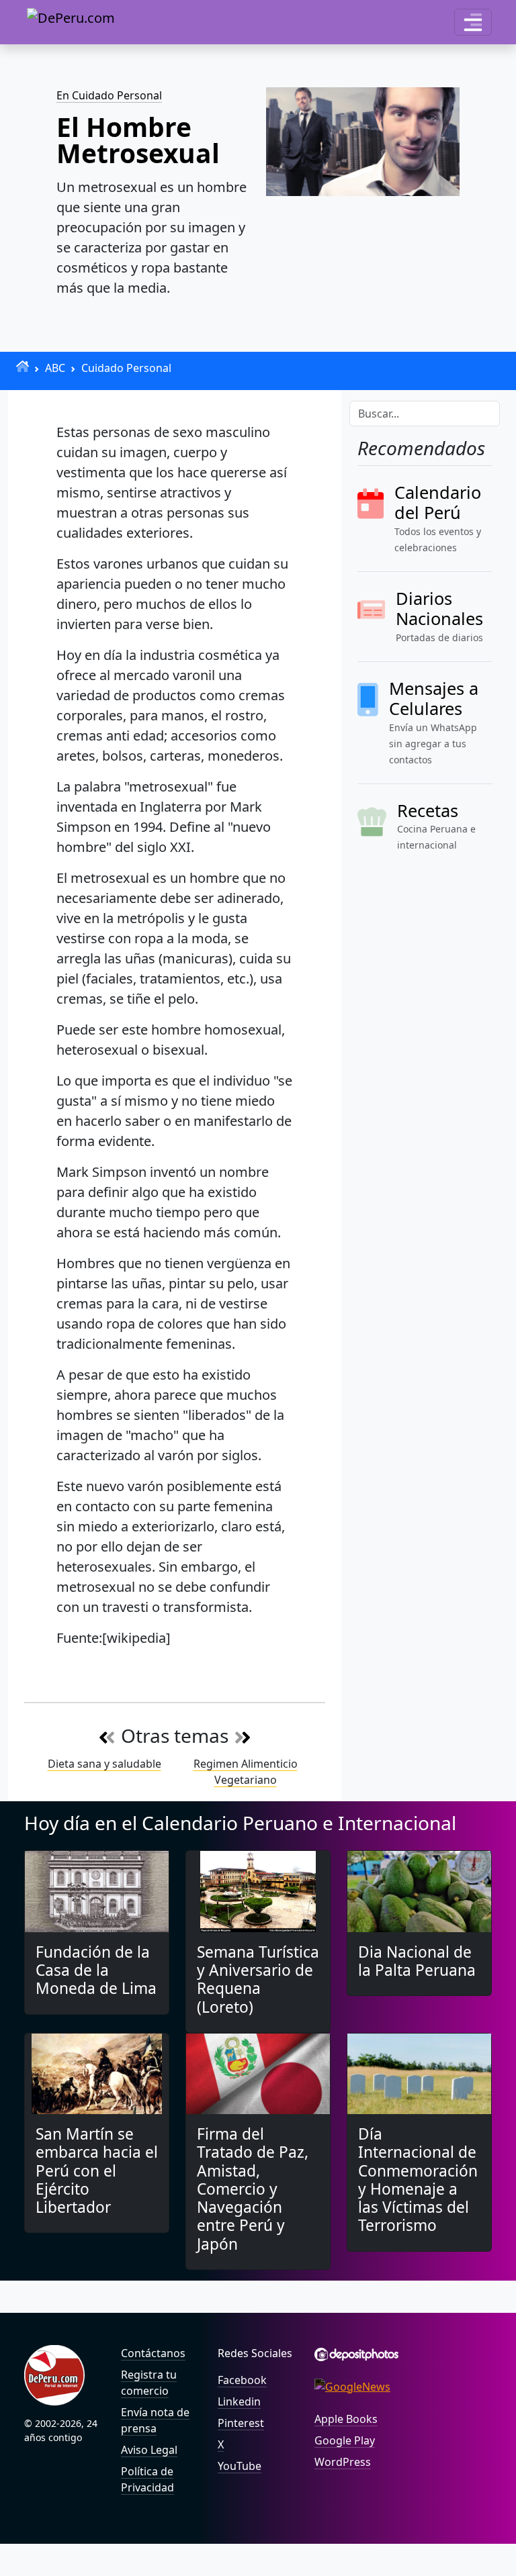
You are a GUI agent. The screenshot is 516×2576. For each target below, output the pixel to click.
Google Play (345, 2440)
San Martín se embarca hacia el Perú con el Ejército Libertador (97, 2170)
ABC (55, 368)
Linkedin (239, 2401)
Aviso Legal (149, 2450)
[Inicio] (23, 366)
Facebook (242, 2380)
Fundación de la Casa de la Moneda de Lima (96, 1970)
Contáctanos (153, 2353)
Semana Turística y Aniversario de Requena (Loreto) (258, 1979)
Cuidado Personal (126, 368)
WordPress (343, 2462)
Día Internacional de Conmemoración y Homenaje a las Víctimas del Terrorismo (418, 2180)
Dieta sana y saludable (104, 1764)
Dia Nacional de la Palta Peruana (417, 1961)
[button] (473, 22)
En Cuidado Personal (109, 95)
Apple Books (346, 2419)
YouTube (240, 2466)
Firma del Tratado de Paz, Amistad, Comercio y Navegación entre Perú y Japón (253, 2189)
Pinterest (241, 2423)
